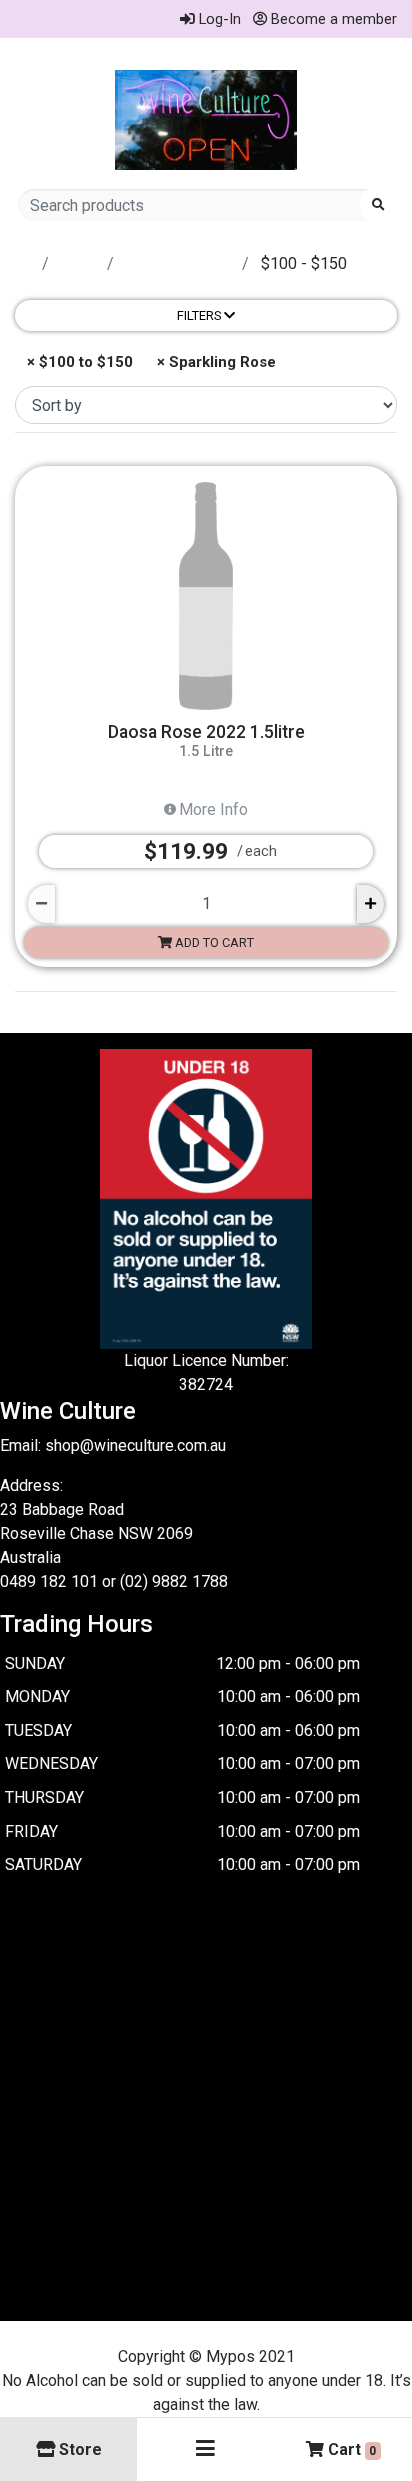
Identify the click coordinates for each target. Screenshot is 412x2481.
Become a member (332, 19)
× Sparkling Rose (214, 362)
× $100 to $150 (78, 362)
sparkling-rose (180, 263)
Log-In (218, 19)
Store (80, 263)
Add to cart (213, 942)
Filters (200, 315)
